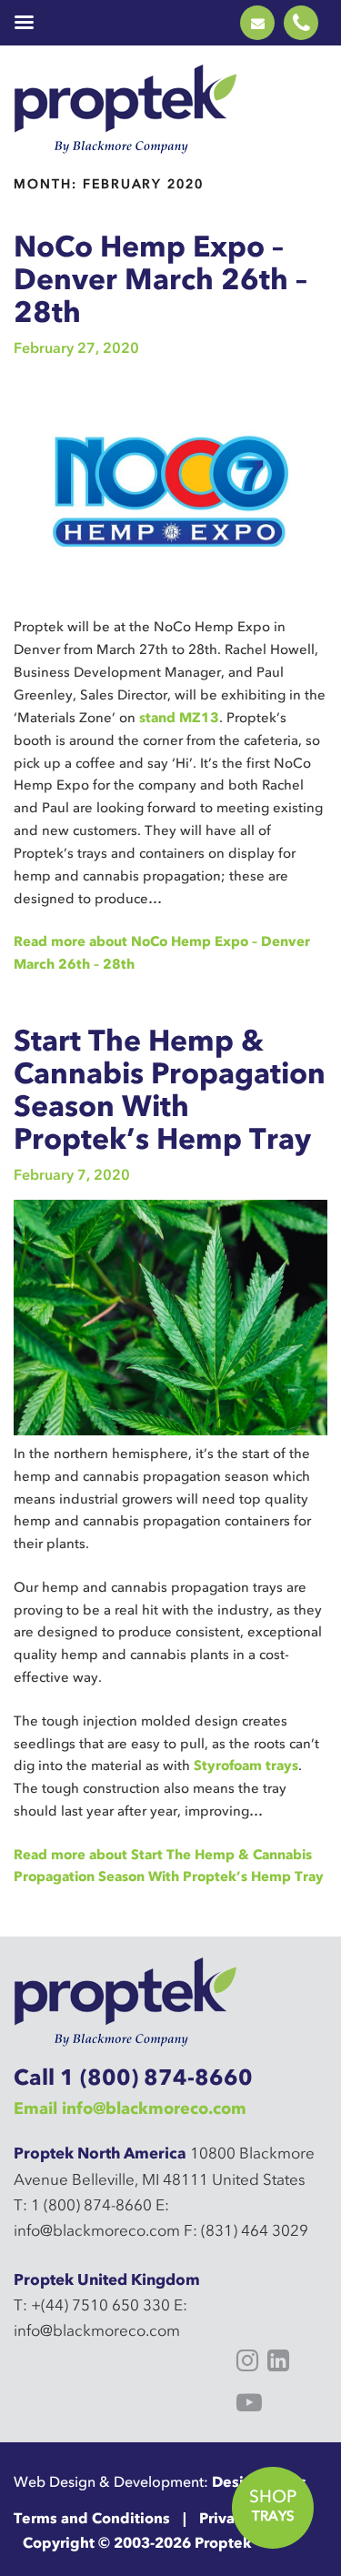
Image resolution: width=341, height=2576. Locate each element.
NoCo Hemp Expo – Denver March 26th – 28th (160, 279)
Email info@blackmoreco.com (130, 2108)
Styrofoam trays (246, 1766)
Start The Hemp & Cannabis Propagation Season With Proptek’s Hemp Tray (170, 1089)
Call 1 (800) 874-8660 (133, 2077)
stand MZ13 (179, 718)
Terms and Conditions (92, 2518)
